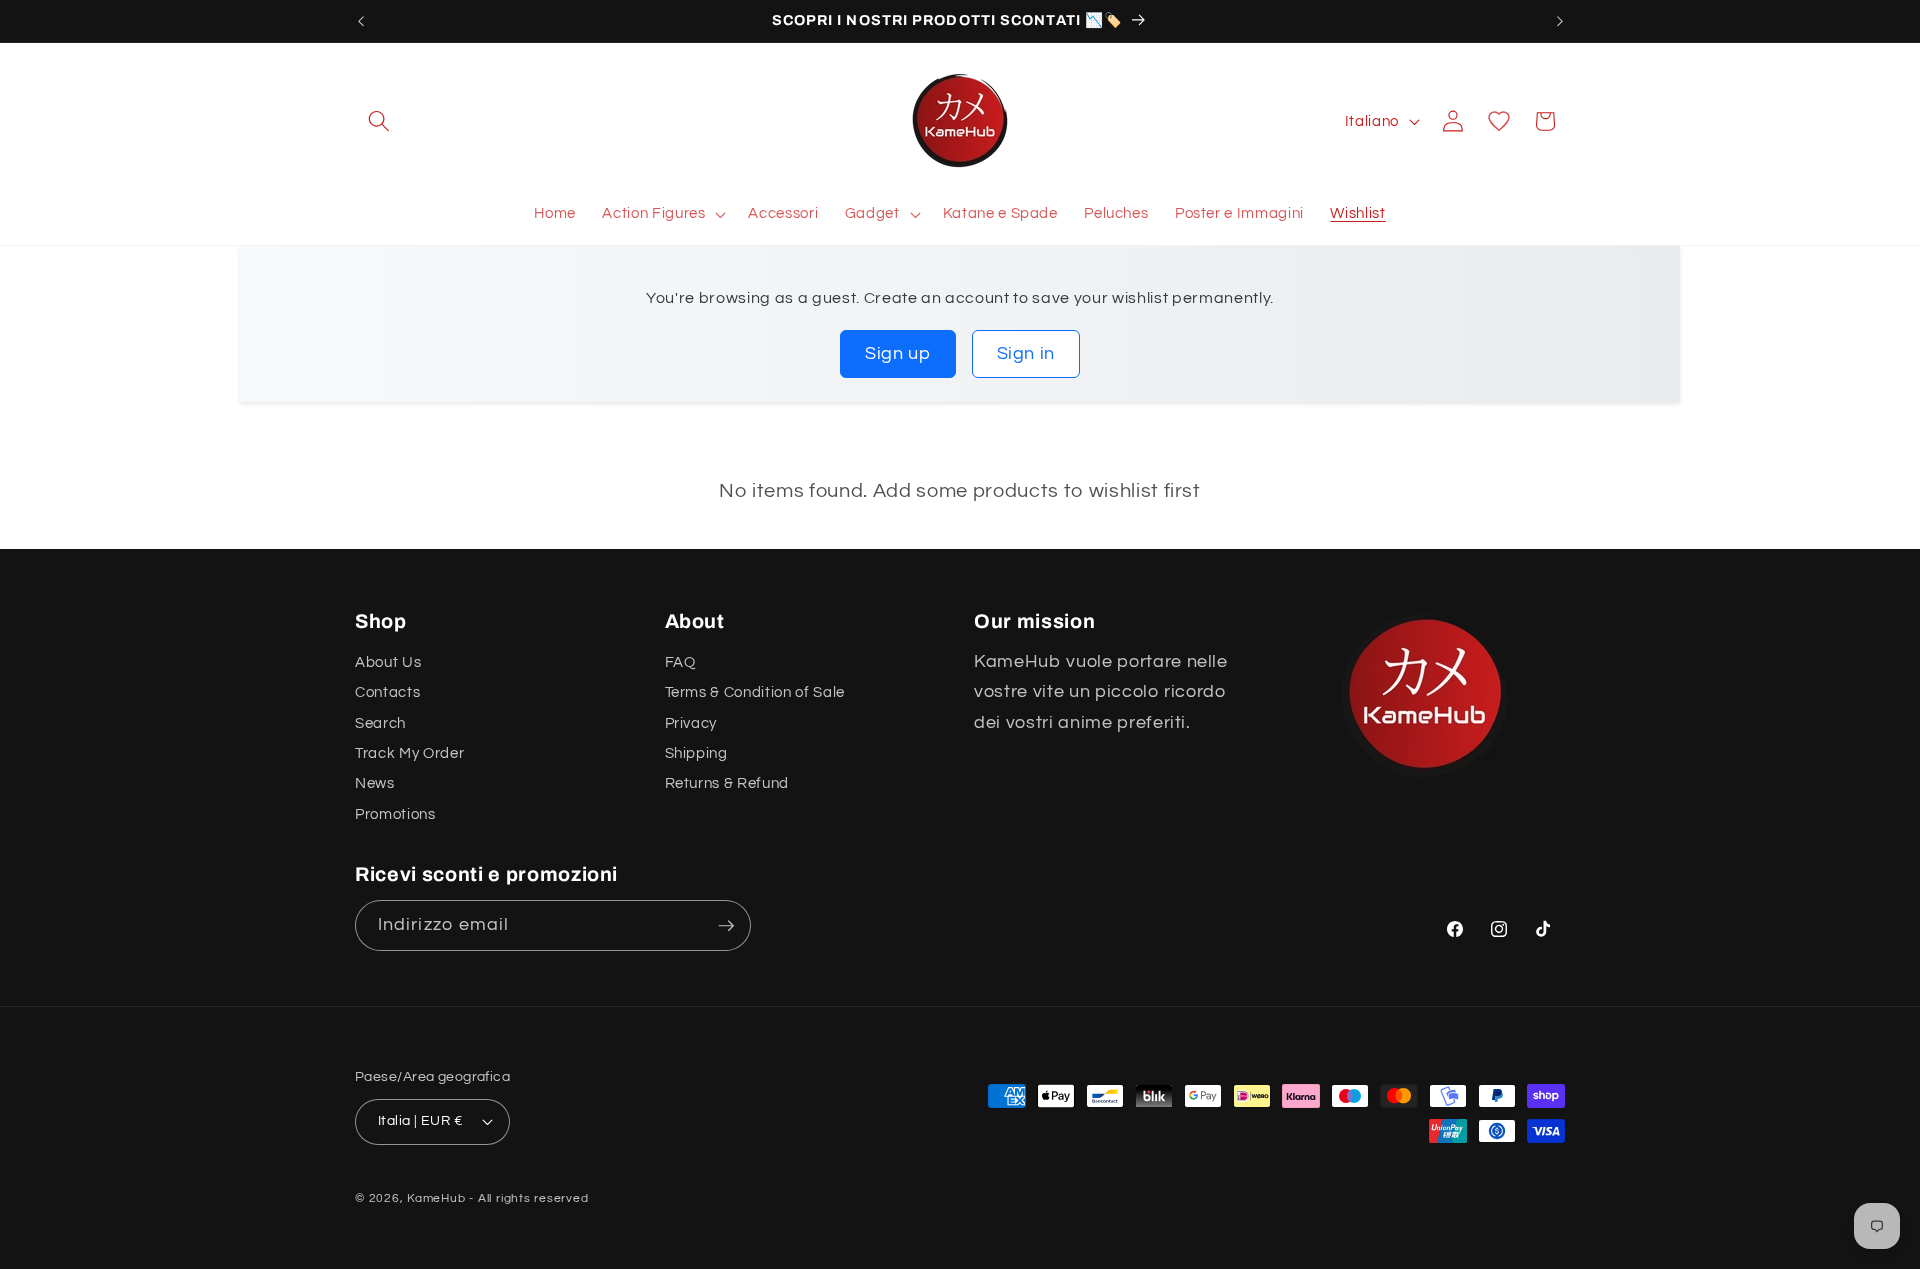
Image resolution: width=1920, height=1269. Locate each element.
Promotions (395, 814)
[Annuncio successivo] (1560, 21)
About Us (388, 662)
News (375, 783)
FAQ (680, 662)
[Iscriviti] (726, 926)
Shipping (696, 753)
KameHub (436, 1197)
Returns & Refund (727, 783)
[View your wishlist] (1499, 121)
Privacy (691, 723)
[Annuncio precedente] (361, 21)
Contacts (387, 692)
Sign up (898, 354)
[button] (379, 121)
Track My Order (409, 753)
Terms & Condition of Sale (755, 692)
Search (380, 723)
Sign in (1026, 354)
